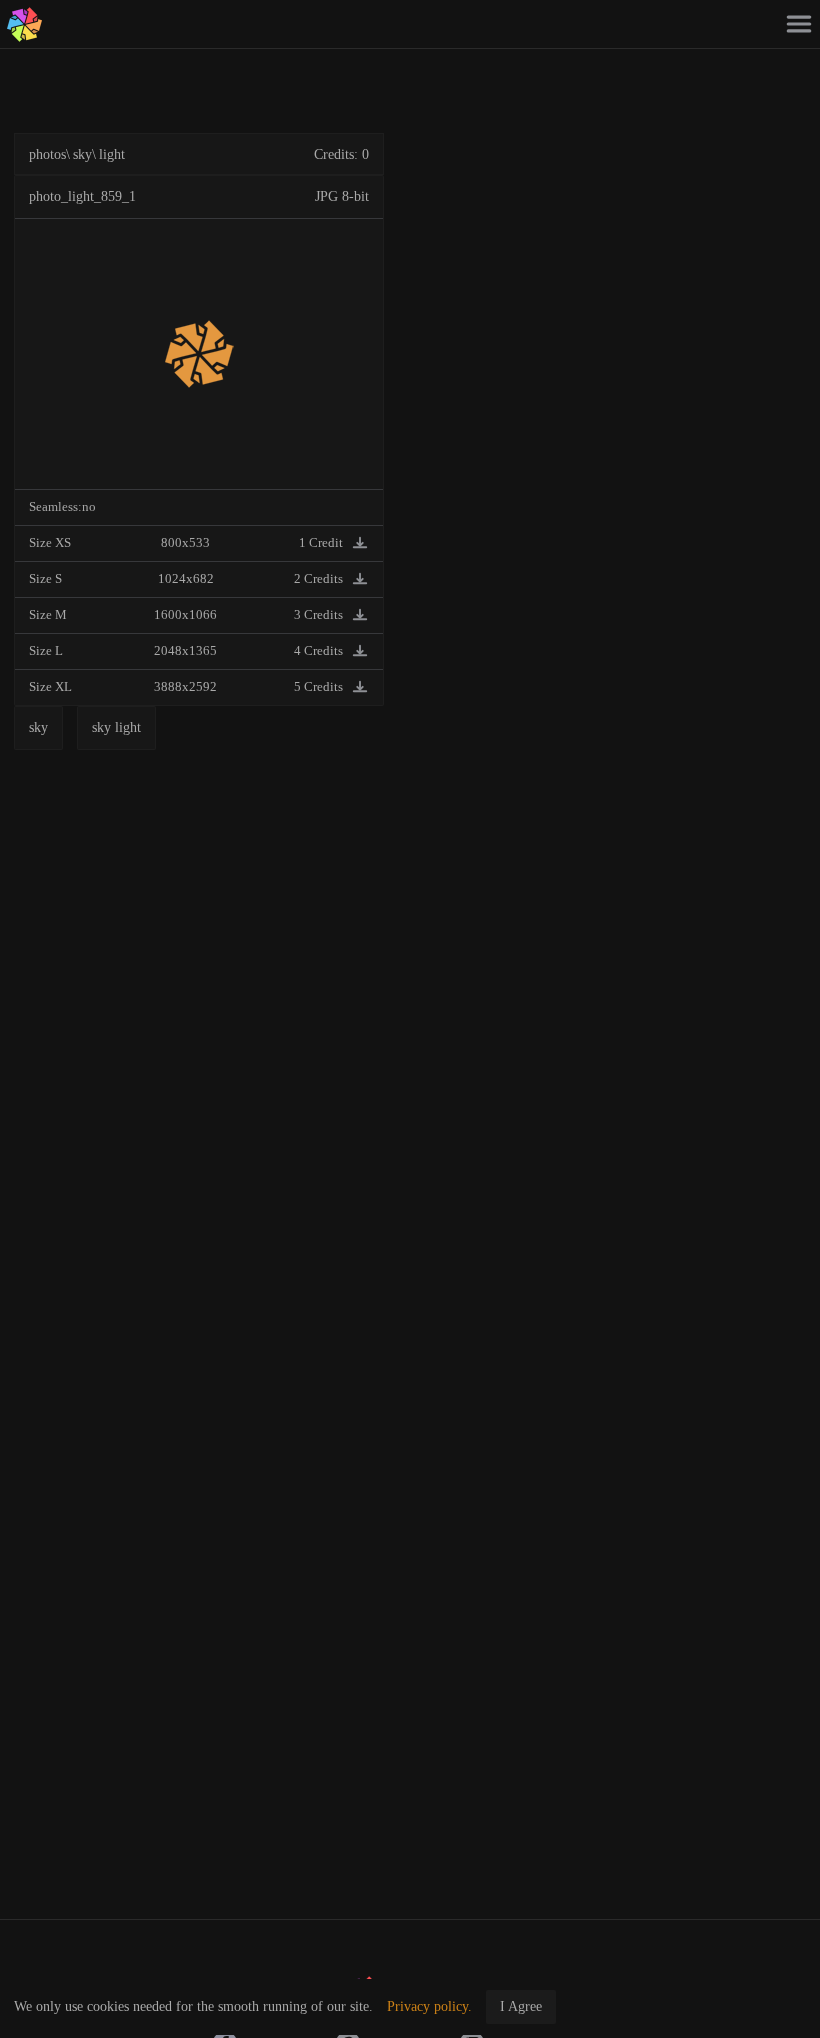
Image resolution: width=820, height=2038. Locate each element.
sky (82, 154)
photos (47, 154)
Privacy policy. (429, 2006)
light (112, 154)
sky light (116, 727)
